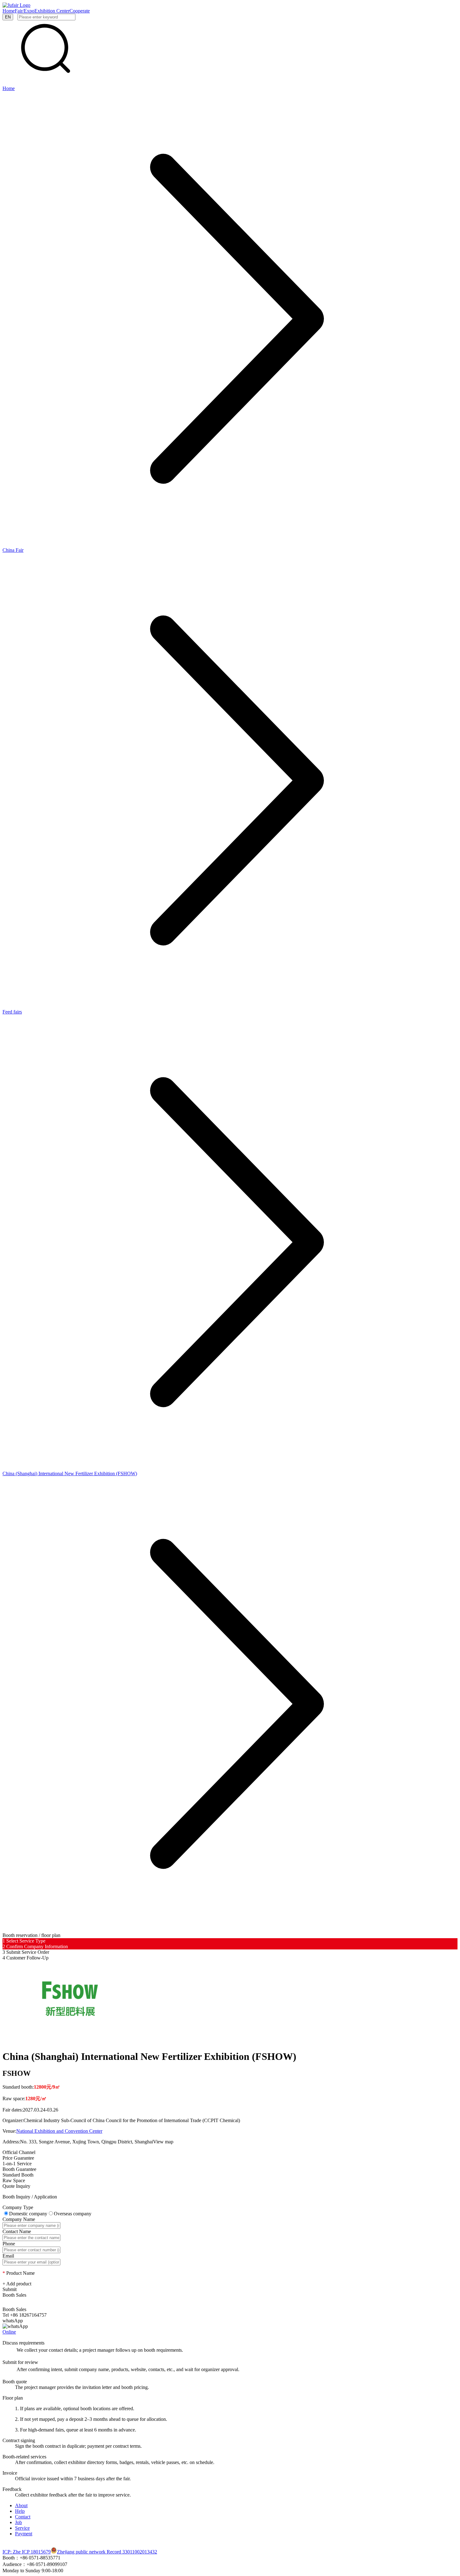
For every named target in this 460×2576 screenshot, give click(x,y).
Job (18, 2522)
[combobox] (61, 2225)
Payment (24, 2534)
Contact (23, 2517)
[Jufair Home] (16, 5)
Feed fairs (12, 1012)
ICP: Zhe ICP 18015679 (27, 2552)
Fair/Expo (25, 11)
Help (20, 2511)
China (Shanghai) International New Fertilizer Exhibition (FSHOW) (70, 1473)
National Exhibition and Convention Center (59, 2131)
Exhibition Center (52, 11)
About (21, 2505)
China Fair (13, 550)
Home (9, 11)
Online (9, 2332)
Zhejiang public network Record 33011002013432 (107, 2552)
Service (22, 2528)
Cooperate (80, 11)
